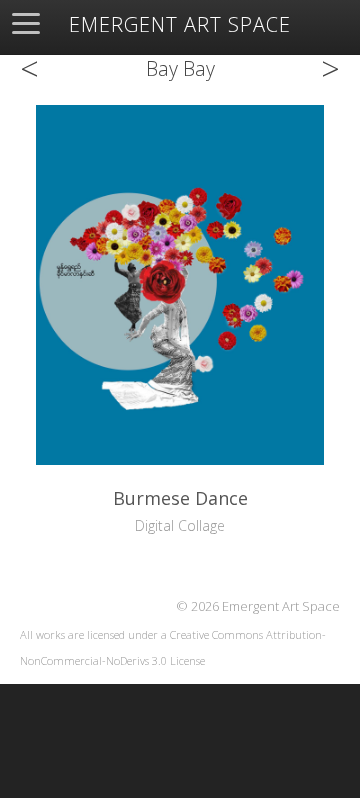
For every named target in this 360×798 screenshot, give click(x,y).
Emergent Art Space (180, 25)
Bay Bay (180, 68)
